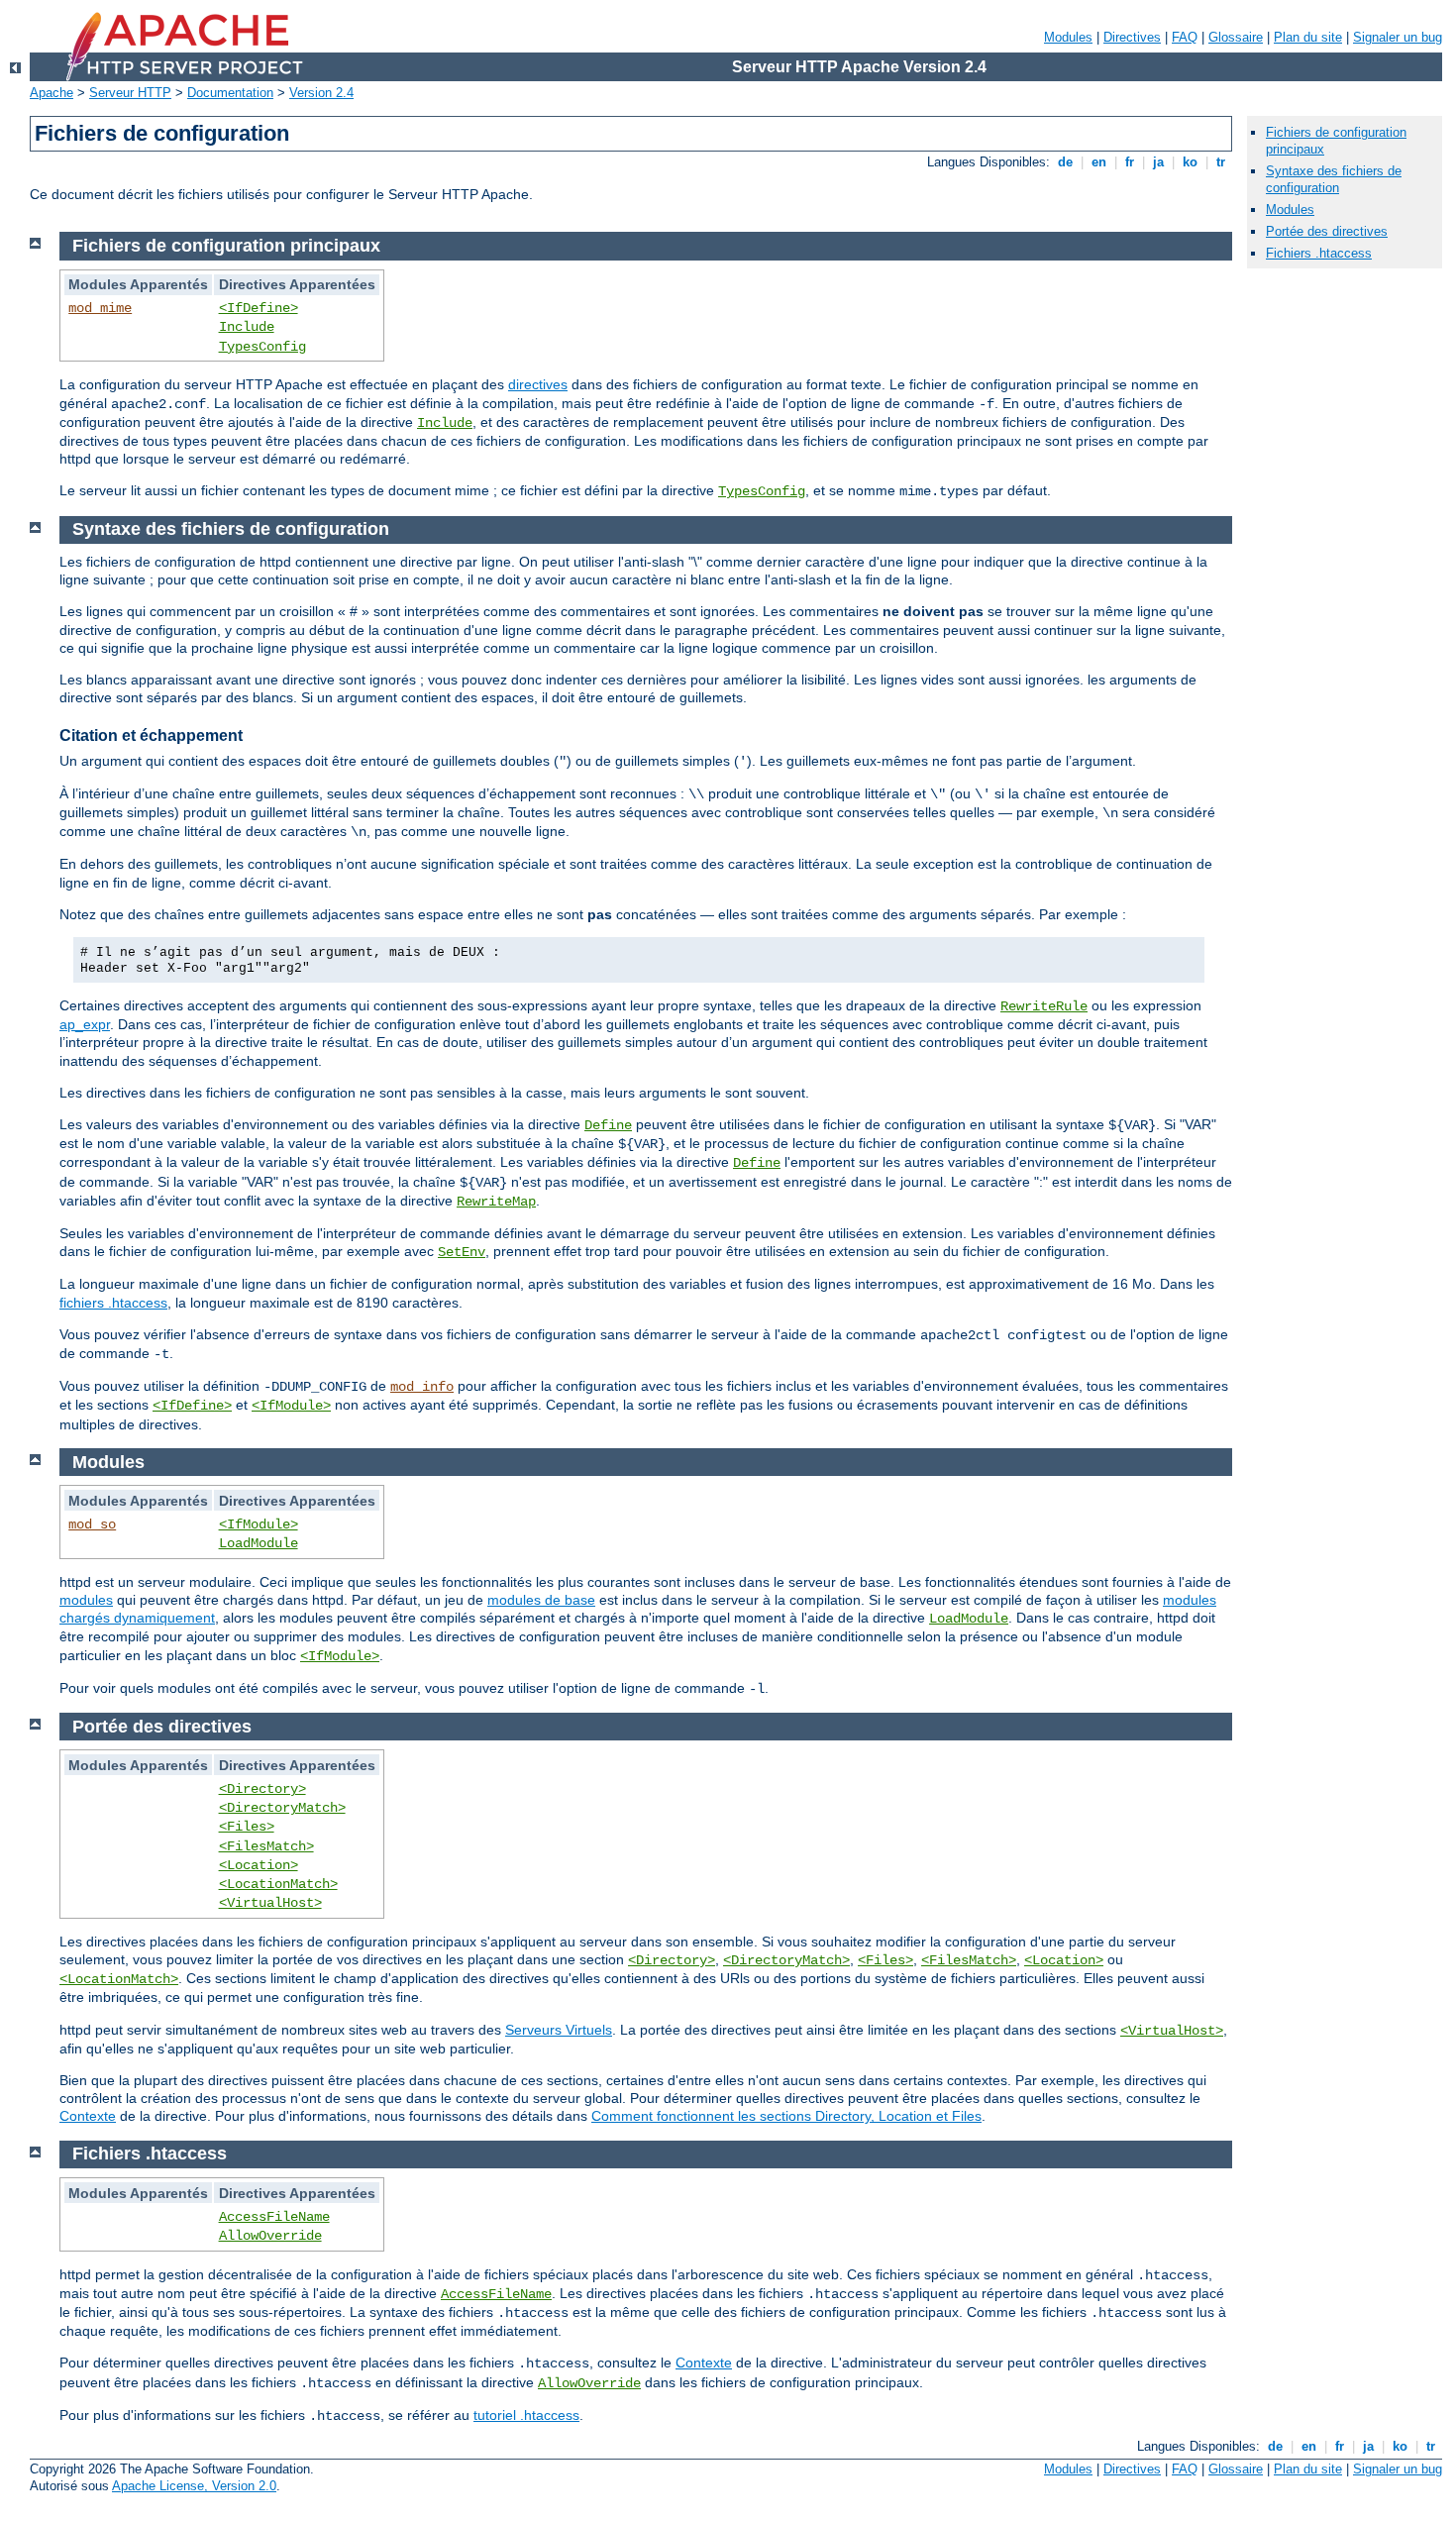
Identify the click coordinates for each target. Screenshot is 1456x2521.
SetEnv (462, 1252)
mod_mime (100, 308)
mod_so (92, 1524)
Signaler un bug (1398, 37)
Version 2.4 (321, 93)
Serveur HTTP (130, 93)
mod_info (422, 1387)
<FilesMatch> (266, 1846)
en (1099, 162)
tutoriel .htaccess (526, 2415)
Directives (1132, 37)
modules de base (541, 1600)
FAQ (1185, 37)
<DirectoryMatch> (282, 1808)
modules (86, 1600)
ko (1190, 162)
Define (608, 1125)
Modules (1068, 37)
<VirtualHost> (270, 1903)
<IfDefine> (259, 308)
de (1065, 162)
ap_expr (85, 1024)
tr (1221, 162)
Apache (52, 93)
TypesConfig (262, 347)
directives (538, 384)
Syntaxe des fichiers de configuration (1334, 179)
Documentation (230, 93)
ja (1158, 162)
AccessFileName (274, 2217)
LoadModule (259, 1543)
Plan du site (1308, 37)
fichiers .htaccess (113, 1303)
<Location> (259, 1865)
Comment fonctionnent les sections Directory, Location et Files (786, 2116)
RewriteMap (496, 1202)
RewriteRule (1044, 1006)
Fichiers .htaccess (1319, 253)
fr (1130, 162)
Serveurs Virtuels (559, 2030)
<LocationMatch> (278, 1884)
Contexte (88, 2116)
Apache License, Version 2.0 (194, 2486)
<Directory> (262, 1789)
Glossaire (1236, 37)
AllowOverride (270, 2236)
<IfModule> (291, 1406)
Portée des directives (1327, 231)
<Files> (247, 1827)
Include (247, 327)
